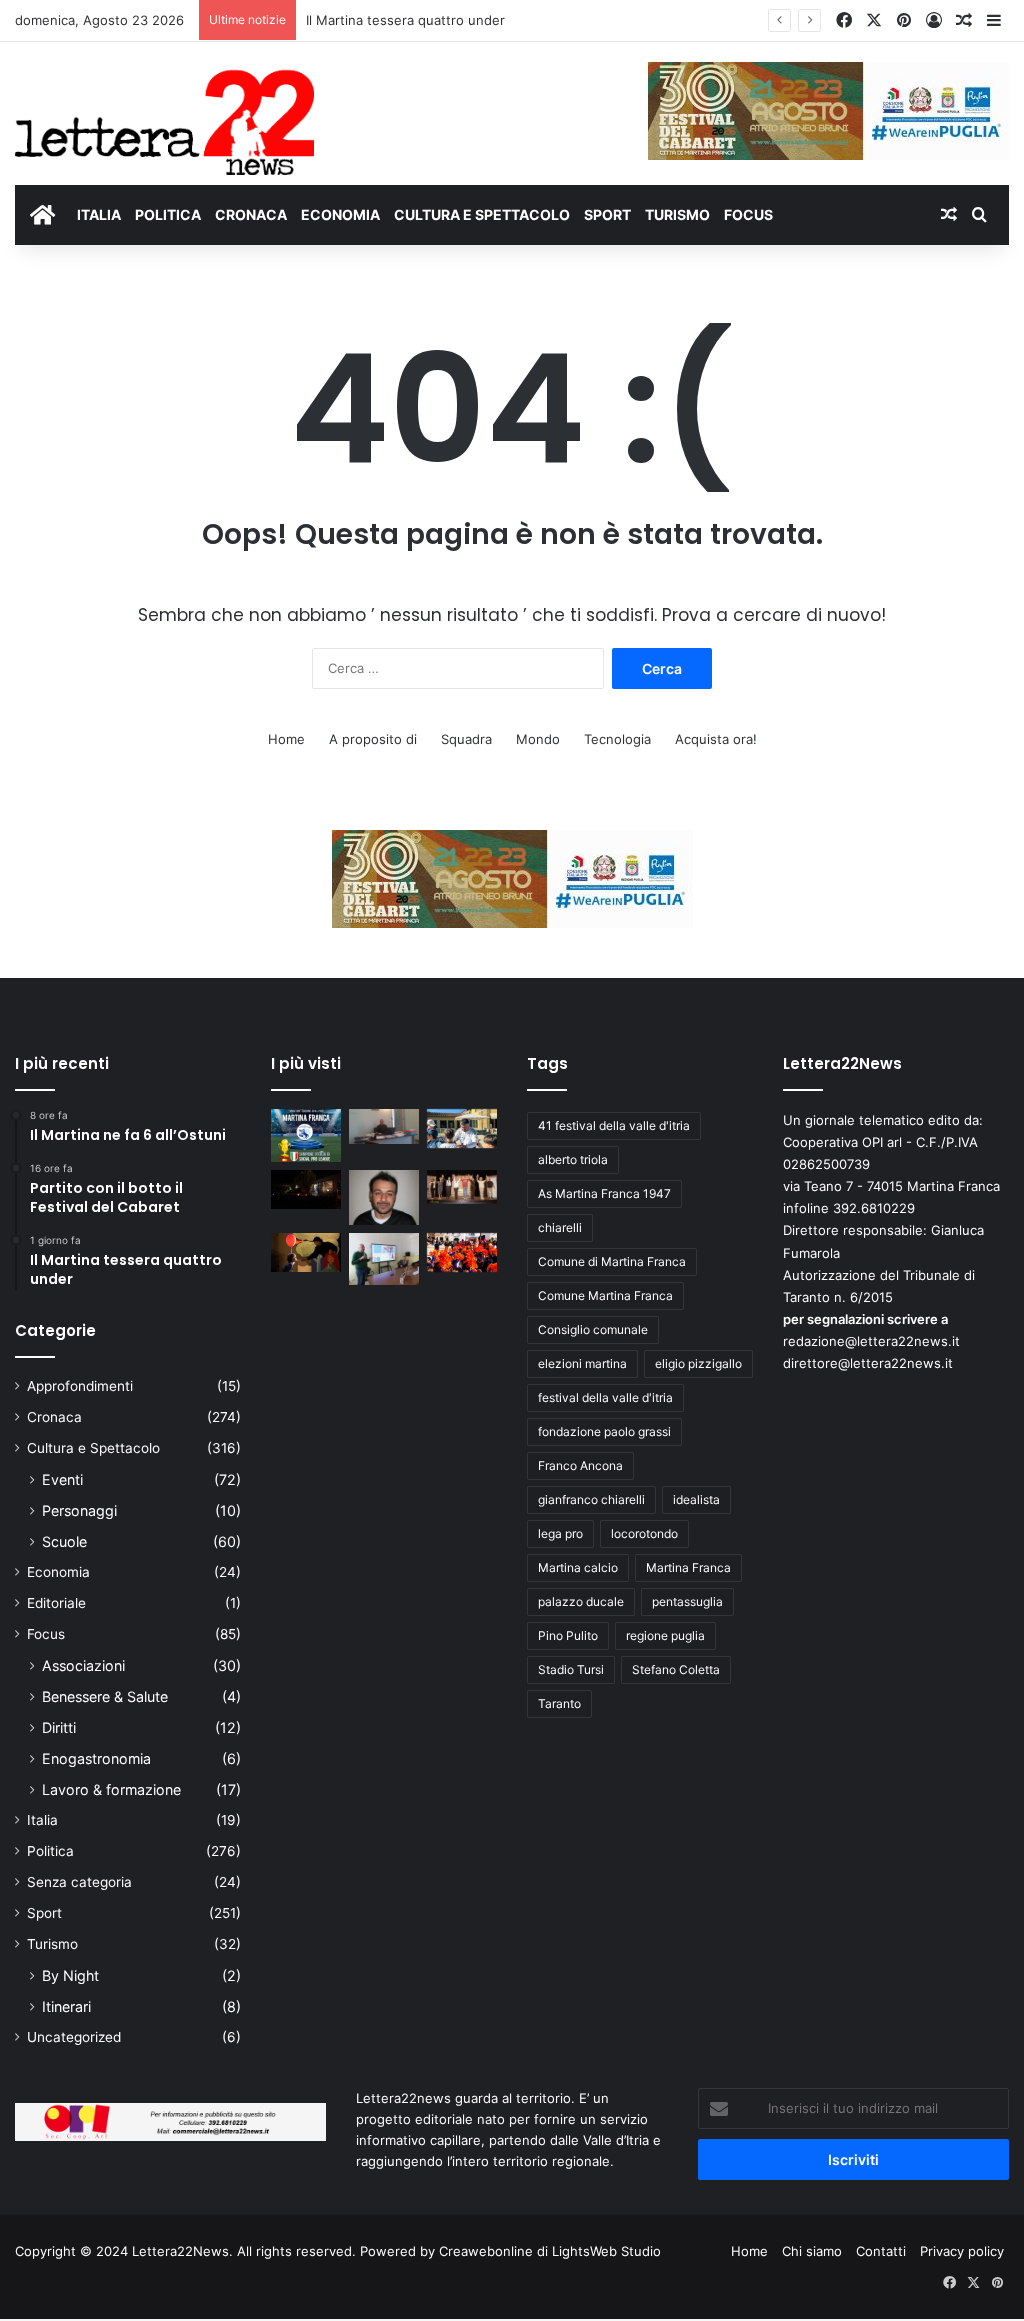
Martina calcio (578, 1567)
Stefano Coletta (676, 1669)
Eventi (62, 1479)
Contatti (881, 2251)
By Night (70, 1975)
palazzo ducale (581, 1601)
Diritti (59, 1727)
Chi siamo (812, 2251)
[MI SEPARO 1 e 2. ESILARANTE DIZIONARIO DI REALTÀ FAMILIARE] (462, 1187)
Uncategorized (74, 2037)
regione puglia (665, 1635)
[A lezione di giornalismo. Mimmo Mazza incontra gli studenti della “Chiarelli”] (384, 1259)
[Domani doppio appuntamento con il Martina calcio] (306, 1135)
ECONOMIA (340, 214)
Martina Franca (688, 1567)
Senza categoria (79, 1882)
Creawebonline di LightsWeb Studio (550, 2251)
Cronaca (54, 1417)
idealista (696, 1499)
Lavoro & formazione (111, 1789)
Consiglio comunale (593, 1329)
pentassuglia (687, 1601)
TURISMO (677, 214)
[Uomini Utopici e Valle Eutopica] (306, 1189)
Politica (50, 1851)
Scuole (64, 1541)
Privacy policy (962, 2251)
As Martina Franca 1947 (604, 1193)
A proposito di (373, 739)
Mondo (538, 739)
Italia (42, 1820)
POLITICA (168, 214)
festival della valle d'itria (605, 1397)
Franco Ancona (580, 1465)
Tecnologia (617, 739)
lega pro (560, 1533)
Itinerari (66, 2006)
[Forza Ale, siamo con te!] (384, 1197)
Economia (58, 1572)
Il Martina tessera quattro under (405, 20)
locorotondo (644, 1533)
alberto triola (573, 1159)
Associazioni (83, 1665)
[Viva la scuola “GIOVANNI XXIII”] (462, 1252)
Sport (44, 1913)
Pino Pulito (568, 1635)
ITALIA (99, 214)
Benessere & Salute (105, 1696)
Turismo (52, 1944)
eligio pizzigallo (698, 1363)
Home (286, 739)
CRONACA (251, 214)
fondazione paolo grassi (604, 1431)
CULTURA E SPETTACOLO (482, 214)
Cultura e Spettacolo (93, 1448)
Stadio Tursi (571, 1669)
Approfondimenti (80, 1386)
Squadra (466, 739)
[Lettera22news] (164, 109)
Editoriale (56, 1603)
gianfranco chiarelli (591, 1499)
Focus (46, 1634)
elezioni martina (582, 1363)
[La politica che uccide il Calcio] (384, 1126)
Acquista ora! (716, 739)
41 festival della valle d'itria (614, 1125)
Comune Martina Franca (605, 1295)
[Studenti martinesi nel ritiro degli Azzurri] (462, 1128)
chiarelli (560, 1227)
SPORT (607, 214)
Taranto (559, 1703)
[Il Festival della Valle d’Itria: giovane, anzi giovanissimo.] (306, 1252)
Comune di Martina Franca (612, 1261)
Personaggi (79, 1510)
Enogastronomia (96, 1758)
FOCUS (748, 214)
